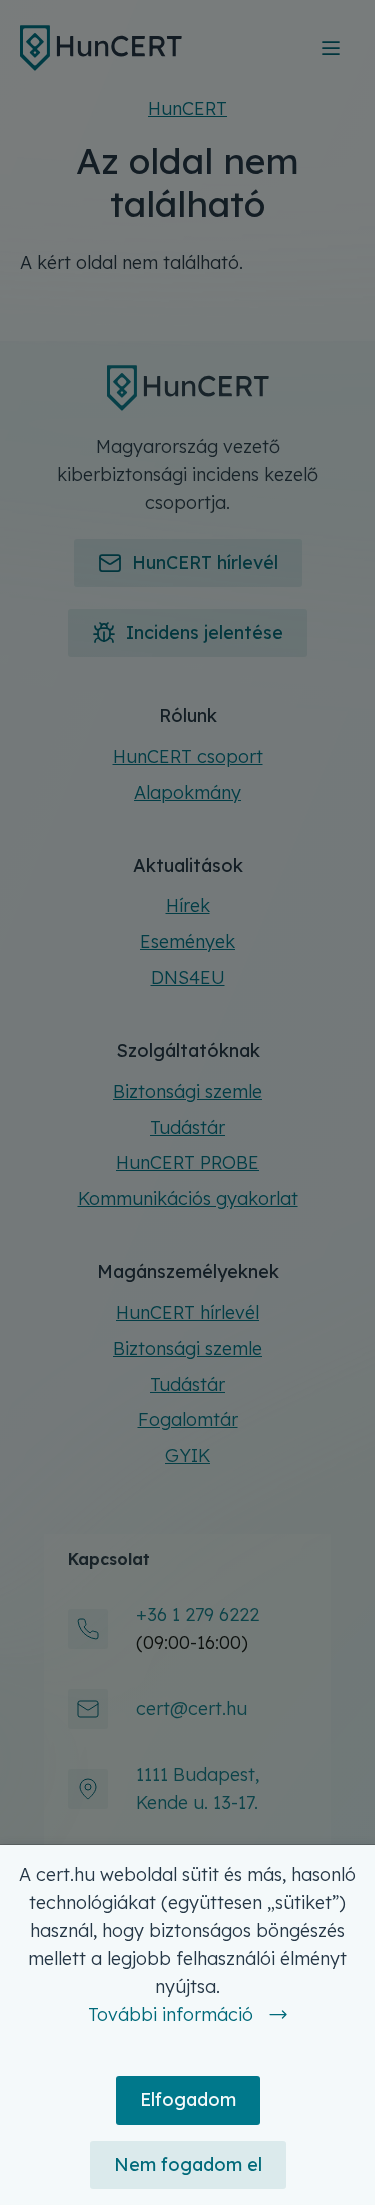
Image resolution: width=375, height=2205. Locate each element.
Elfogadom (188, 2099)
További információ (170, 2014)
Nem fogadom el (188, 2164)
